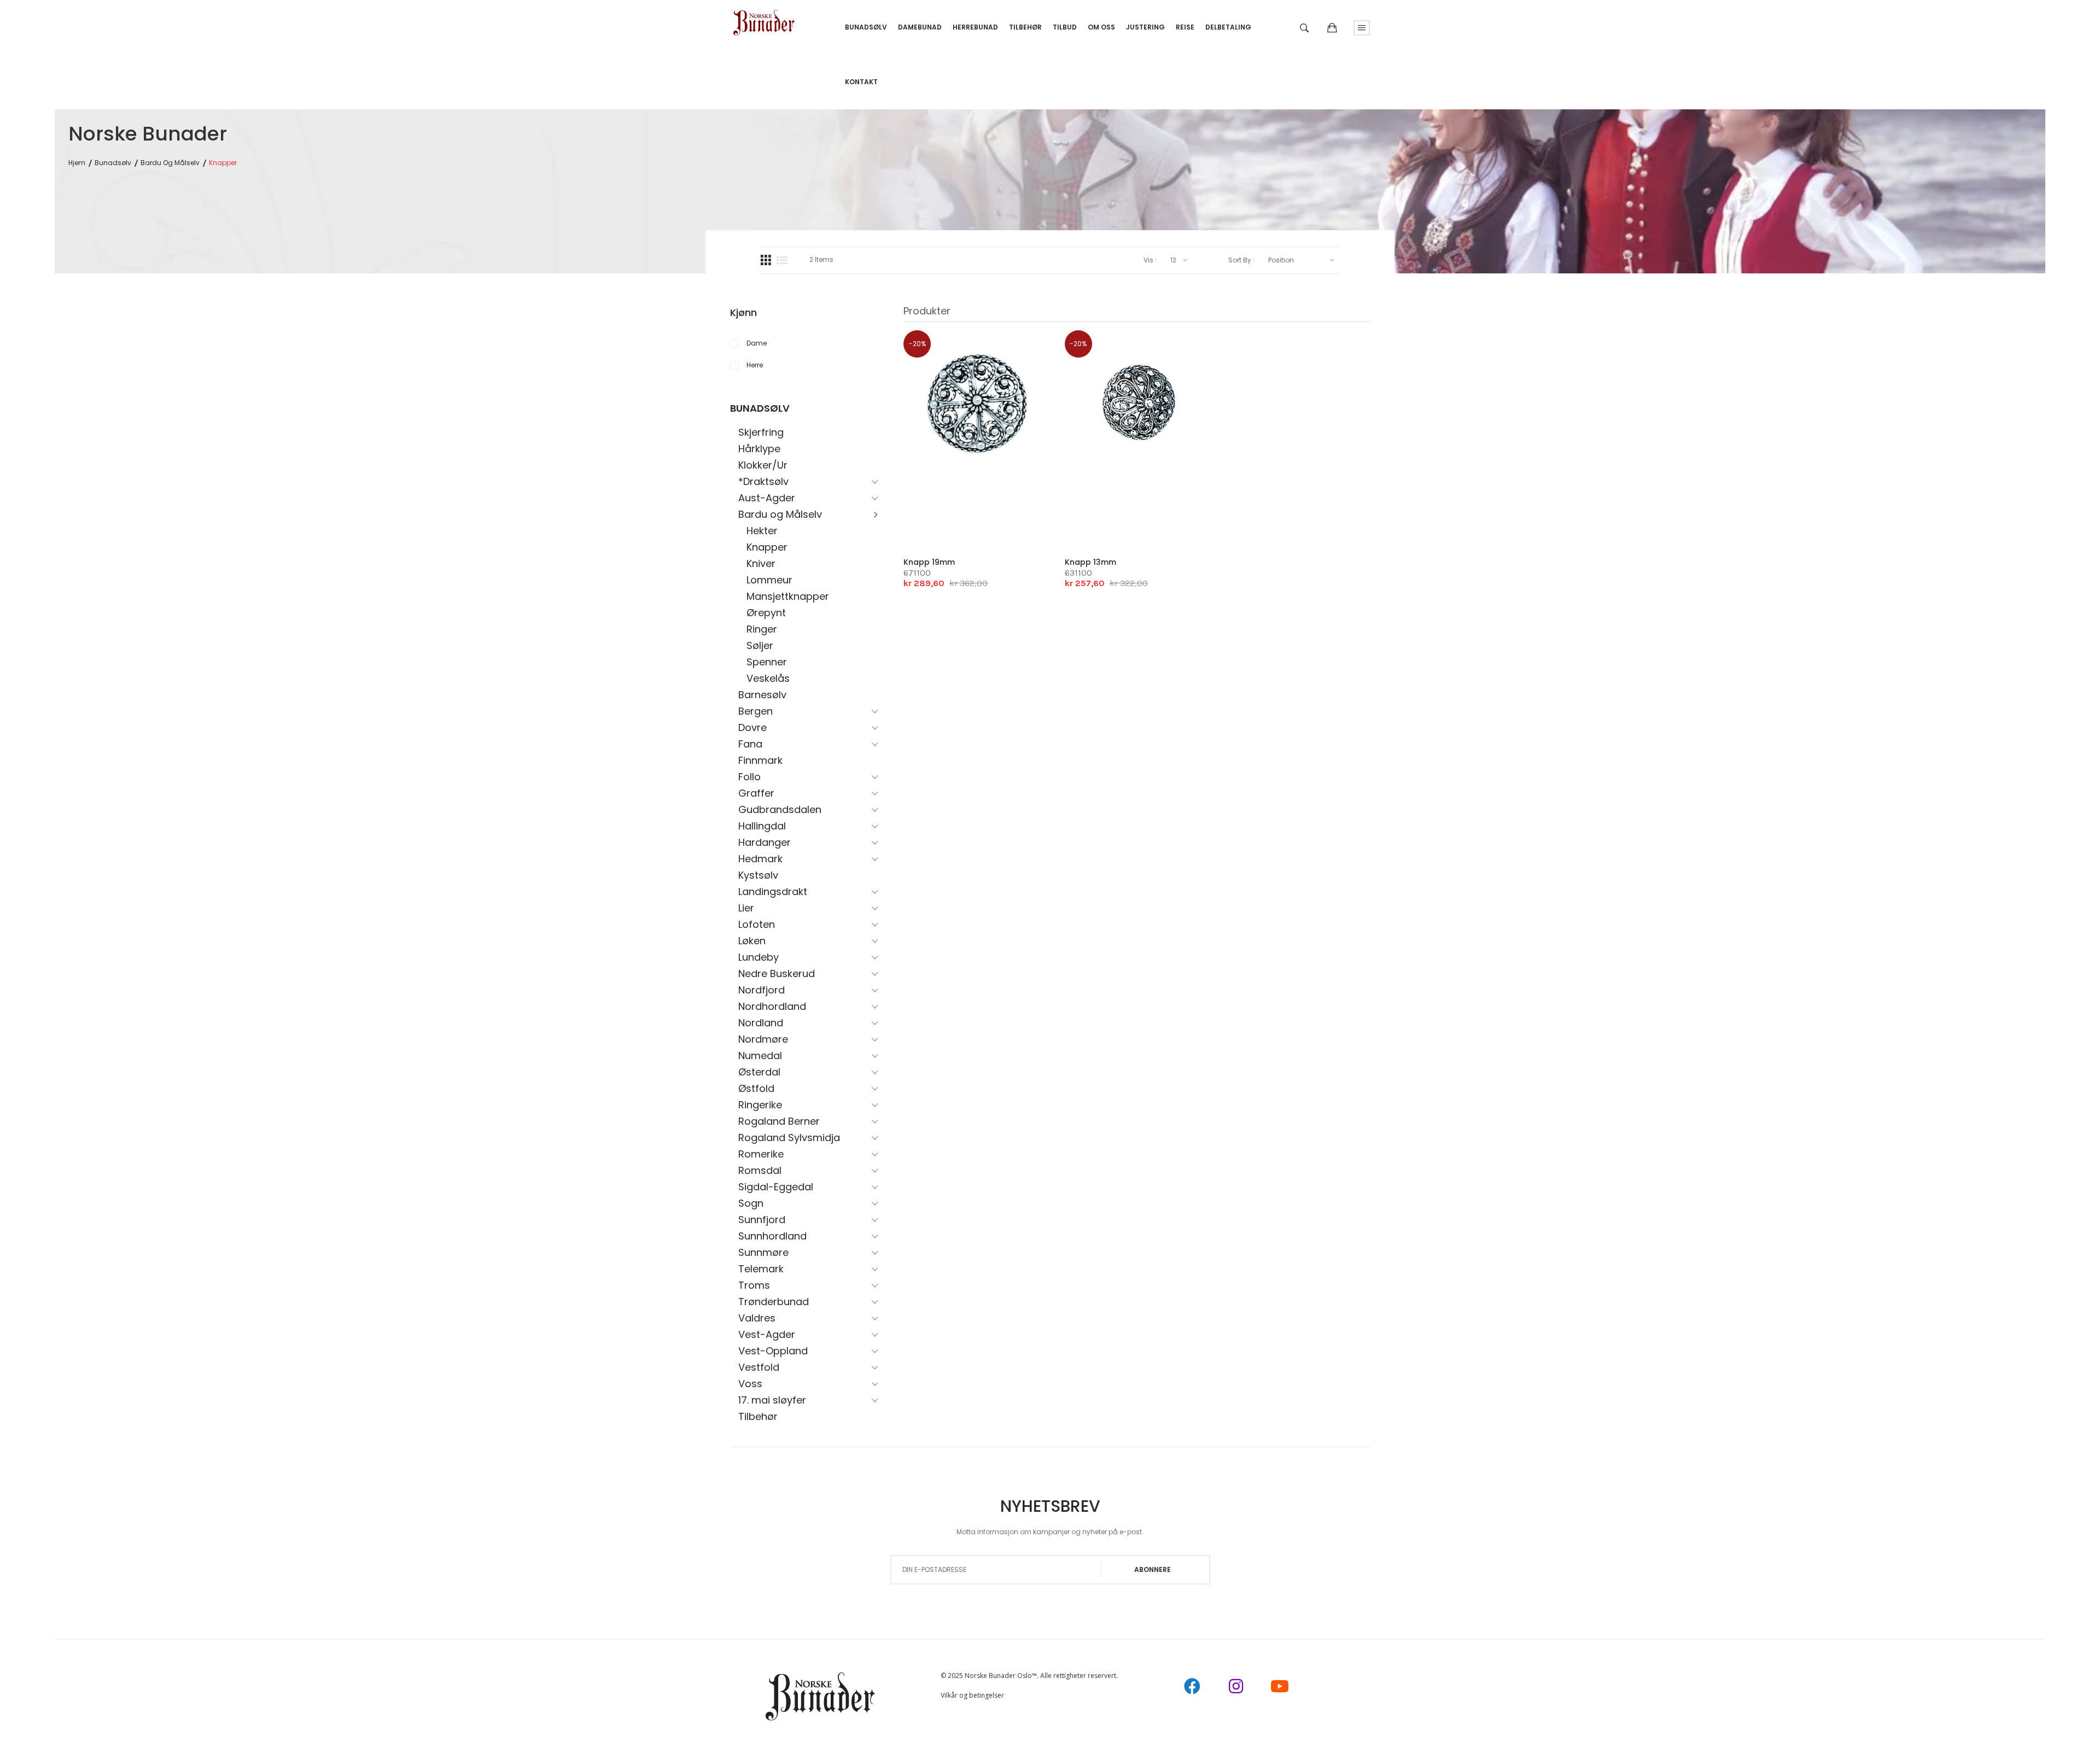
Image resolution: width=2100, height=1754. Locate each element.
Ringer (762, 629)
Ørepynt (766, 613)
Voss (750, 1384)
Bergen (756, 711)
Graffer (756, 793)
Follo (749, 777)
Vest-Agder (767, 1334)
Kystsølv (758, 875)
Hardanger (765, 842)
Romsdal (760, 1170)
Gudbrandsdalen (780, 809)
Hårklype (759, 449)
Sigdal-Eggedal (776, 1187)
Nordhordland (772, 1006)
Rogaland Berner (779, 1121)
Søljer (760, 645)
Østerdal (759, 1072)
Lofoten (757, 924)
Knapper (767, 547)
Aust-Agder (767, 498)
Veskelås (768, 678)
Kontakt (861, 82)
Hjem (77, 163)
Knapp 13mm (1090, 562)
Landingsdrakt (773, 891)
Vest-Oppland (773, 1351)
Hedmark (760, 859)
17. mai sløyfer (772, 1400)
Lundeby (759, 957)
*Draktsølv (763, 481)
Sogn (751, 1203)
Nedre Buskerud (777, 974)
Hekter (762, 531)
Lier (746, 908)
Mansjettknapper (788, 596)
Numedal (760, 1056)
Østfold (756, 1088)
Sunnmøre (763, 1252)
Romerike (761, 1154)
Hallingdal (762, 826)
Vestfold (759, 1367)
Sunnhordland (772, 1236)
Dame (757, 343)
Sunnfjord (762, 1220)
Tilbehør (758, 1416)
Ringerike (760, 1105)
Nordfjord (762, 990)
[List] (782, 260)
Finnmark (760, 760)
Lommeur (769, 580)
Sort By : (1241, 260)
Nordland (761, 1023)
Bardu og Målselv (170, 163)
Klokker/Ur (763, 465)
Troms (754, 1285)
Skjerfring (761, 432)
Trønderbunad (774, 1302)
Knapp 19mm (929, 562)
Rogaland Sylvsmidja (789, 1138)
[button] (965, 522)
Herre (755, 365)
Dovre (752, 727)
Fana (750, 744)
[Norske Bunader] (764, 19)
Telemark (761, 1269)
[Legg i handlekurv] (932, 523)
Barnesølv (762, 695)
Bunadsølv (113, 163)
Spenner (767, 662)
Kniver (761, 563)
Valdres (757, 1318)
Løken (752, 941)
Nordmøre (763, 1039)
